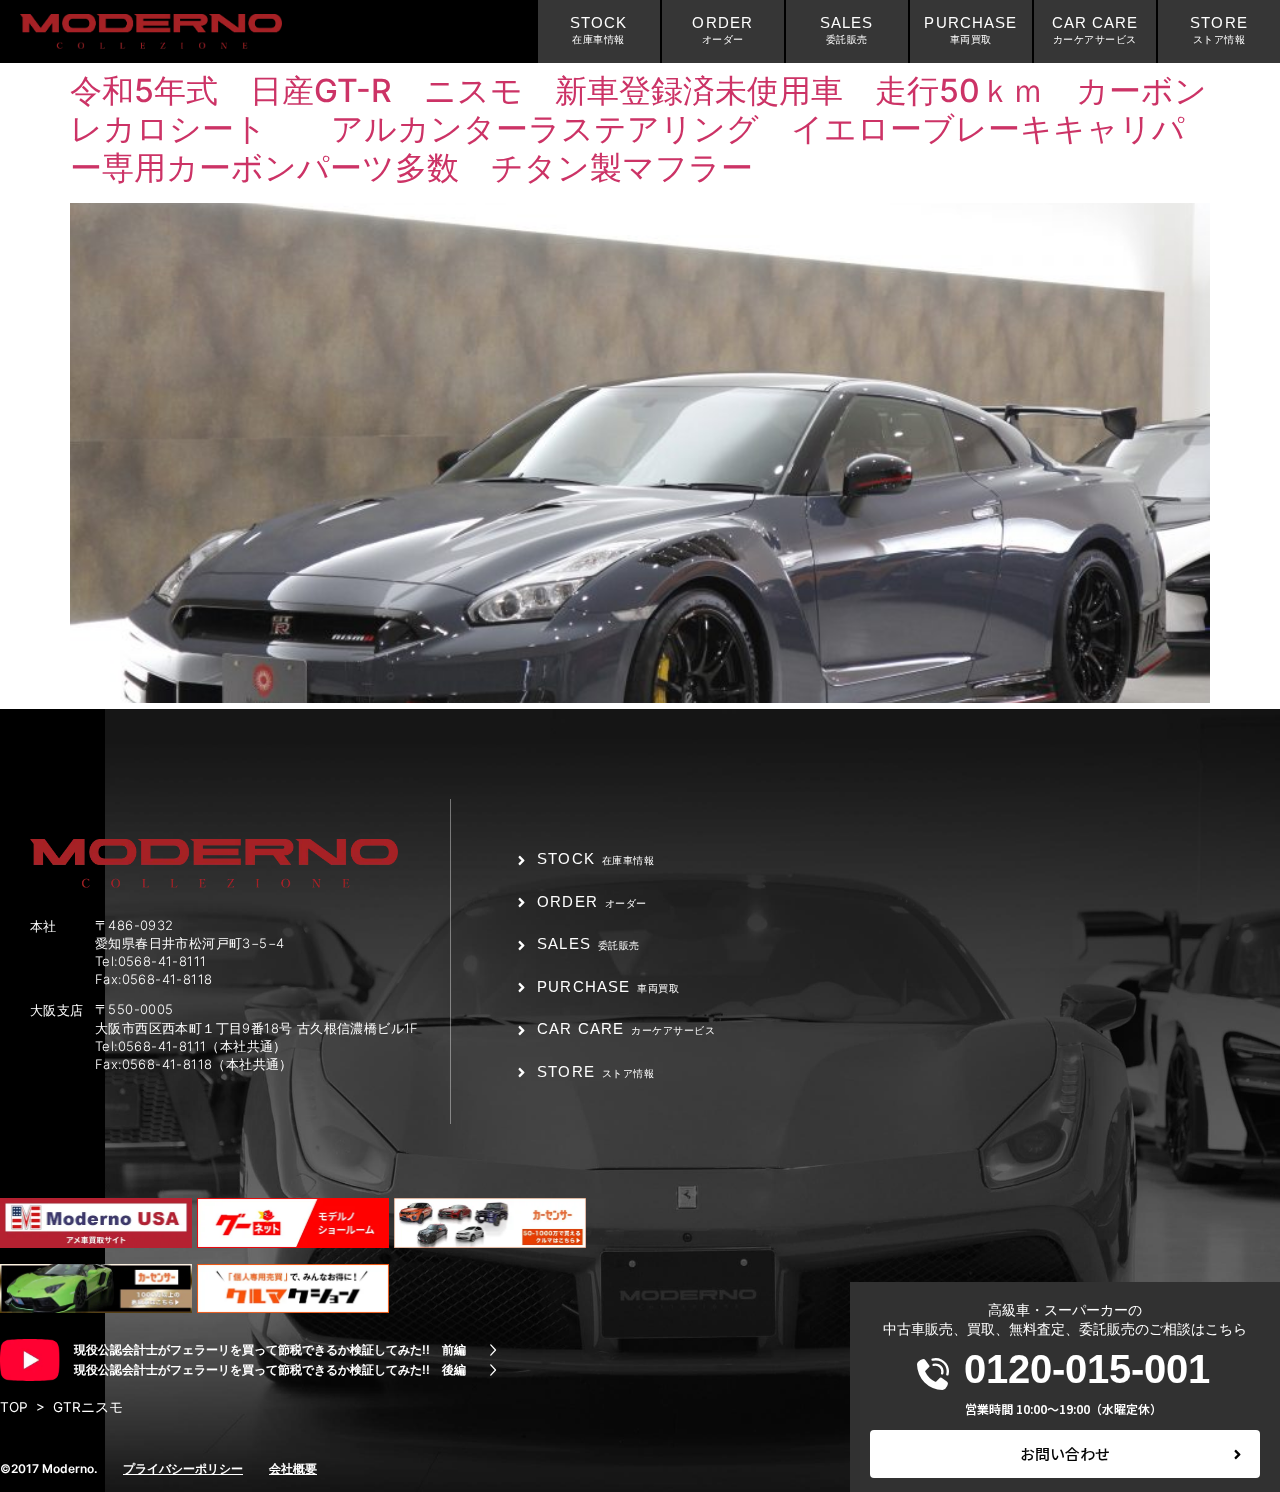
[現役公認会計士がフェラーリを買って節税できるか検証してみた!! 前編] (493, 1350)
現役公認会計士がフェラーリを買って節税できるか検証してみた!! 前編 (270, 1349)
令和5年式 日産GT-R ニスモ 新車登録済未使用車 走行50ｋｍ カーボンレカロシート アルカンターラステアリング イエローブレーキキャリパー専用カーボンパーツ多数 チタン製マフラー (638, 129)
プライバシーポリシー (183, 1468)
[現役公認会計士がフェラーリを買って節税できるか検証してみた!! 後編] (493, 1370)
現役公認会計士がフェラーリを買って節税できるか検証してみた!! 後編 (270, 1369)
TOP (14, 1407)
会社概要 (293, 1468)
